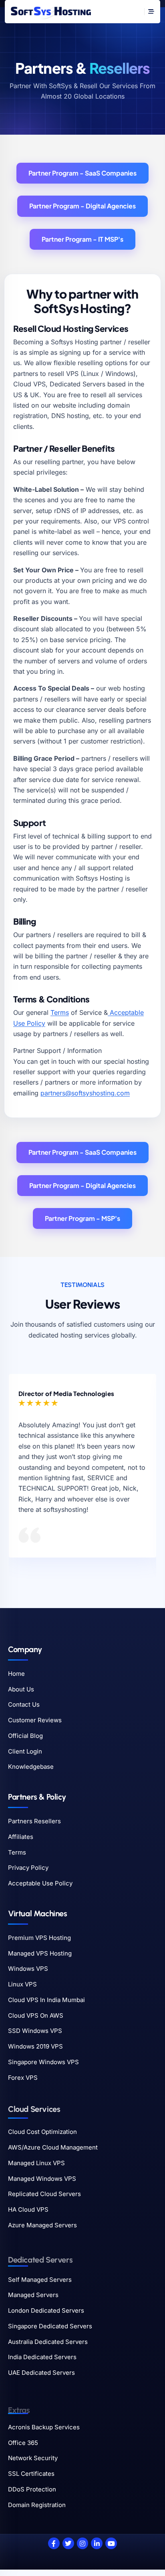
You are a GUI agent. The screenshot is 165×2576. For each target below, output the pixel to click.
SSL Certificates (31, 2474)
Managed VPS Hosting (40, 1953)
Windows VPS (28, 1969)
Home (16, 1674)
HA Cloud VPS (28, 2209)
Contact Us (24, 1704)
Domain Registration (37, 2505)
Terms (60, 1012)
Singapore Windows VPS (43, 2062)
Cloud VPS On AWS (36, 2015)
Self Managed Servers (40, 2280)
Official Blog (25, 1736)
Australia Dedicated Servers (48, 2342)
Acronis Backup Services (44, 2427)
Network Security (33, 2458)
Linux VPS (22, 1984)
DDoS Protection (32, 2489)
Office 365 (23, 2443)
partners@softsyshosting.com (85, 1093)
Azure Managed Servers (42, 2225)
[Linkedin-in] (97, 2543)
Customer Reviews (35, 1720)
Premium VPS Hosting (39, 1938)
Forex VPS (23, 2078)
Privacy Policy (28, 1868)
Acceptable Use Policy (40, 1883)
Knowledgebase (31, 1767)
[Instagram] (83, 2543)
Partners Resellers (34, 1821)
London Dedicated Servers (46, 2310)
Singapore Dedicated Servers (50, 2326)
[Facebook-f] (54, 2543)
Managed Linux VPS (36, 2163)
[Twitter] (68, 2543)
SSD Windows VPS (35, 2031)
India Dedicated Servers (42, 2357)
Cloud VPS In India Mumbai (46, 2000)
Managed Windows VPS (42, 2179)
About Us (21, 1689)
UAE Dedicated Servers (41, 2373)
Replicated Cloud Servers (44, 2194)
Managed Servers (33, 2295)
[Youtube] (111, 2543)
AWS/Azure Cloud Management (53, 2147)
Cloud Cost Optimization (42, 2132)
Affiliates (21, 1837)
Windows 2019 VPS (35, 2046)
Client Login (25, 1751)
